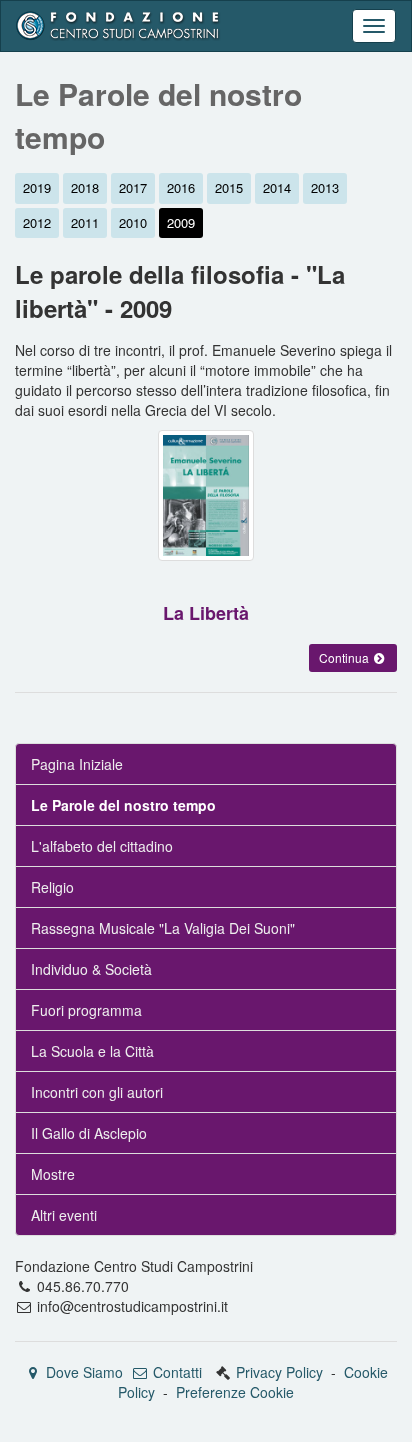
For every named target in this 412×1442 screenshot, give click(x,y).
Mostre (53, 1174)
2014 (277, 187)
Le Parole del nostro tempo (123, 805)
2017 (133, 187)
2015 (229, 187)
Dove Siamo (82, 1372)
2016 (181, 187)
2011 (85, 222)
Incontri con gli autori (97, 1092)
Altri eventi (64, 1215)
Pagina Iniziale (77, 764)
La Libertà (206, 613)
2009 (181, 222)
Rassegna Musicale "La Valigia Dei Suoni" (163, 928)
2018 (85, 187)
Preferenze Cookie (235, 1392)
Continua (345, 657)
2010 (133, 222)
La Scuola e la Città (92, 1051)
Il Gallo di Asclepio (89, 1133)
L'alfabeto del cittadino (102, 846)
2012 (37, 222)
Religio (52, 887)
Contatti (175, 1372)
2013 (325, 187)
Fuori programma (86, 1010)
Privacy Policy (279, 1372)
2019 (37, 187)
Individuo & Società (91, 969)
